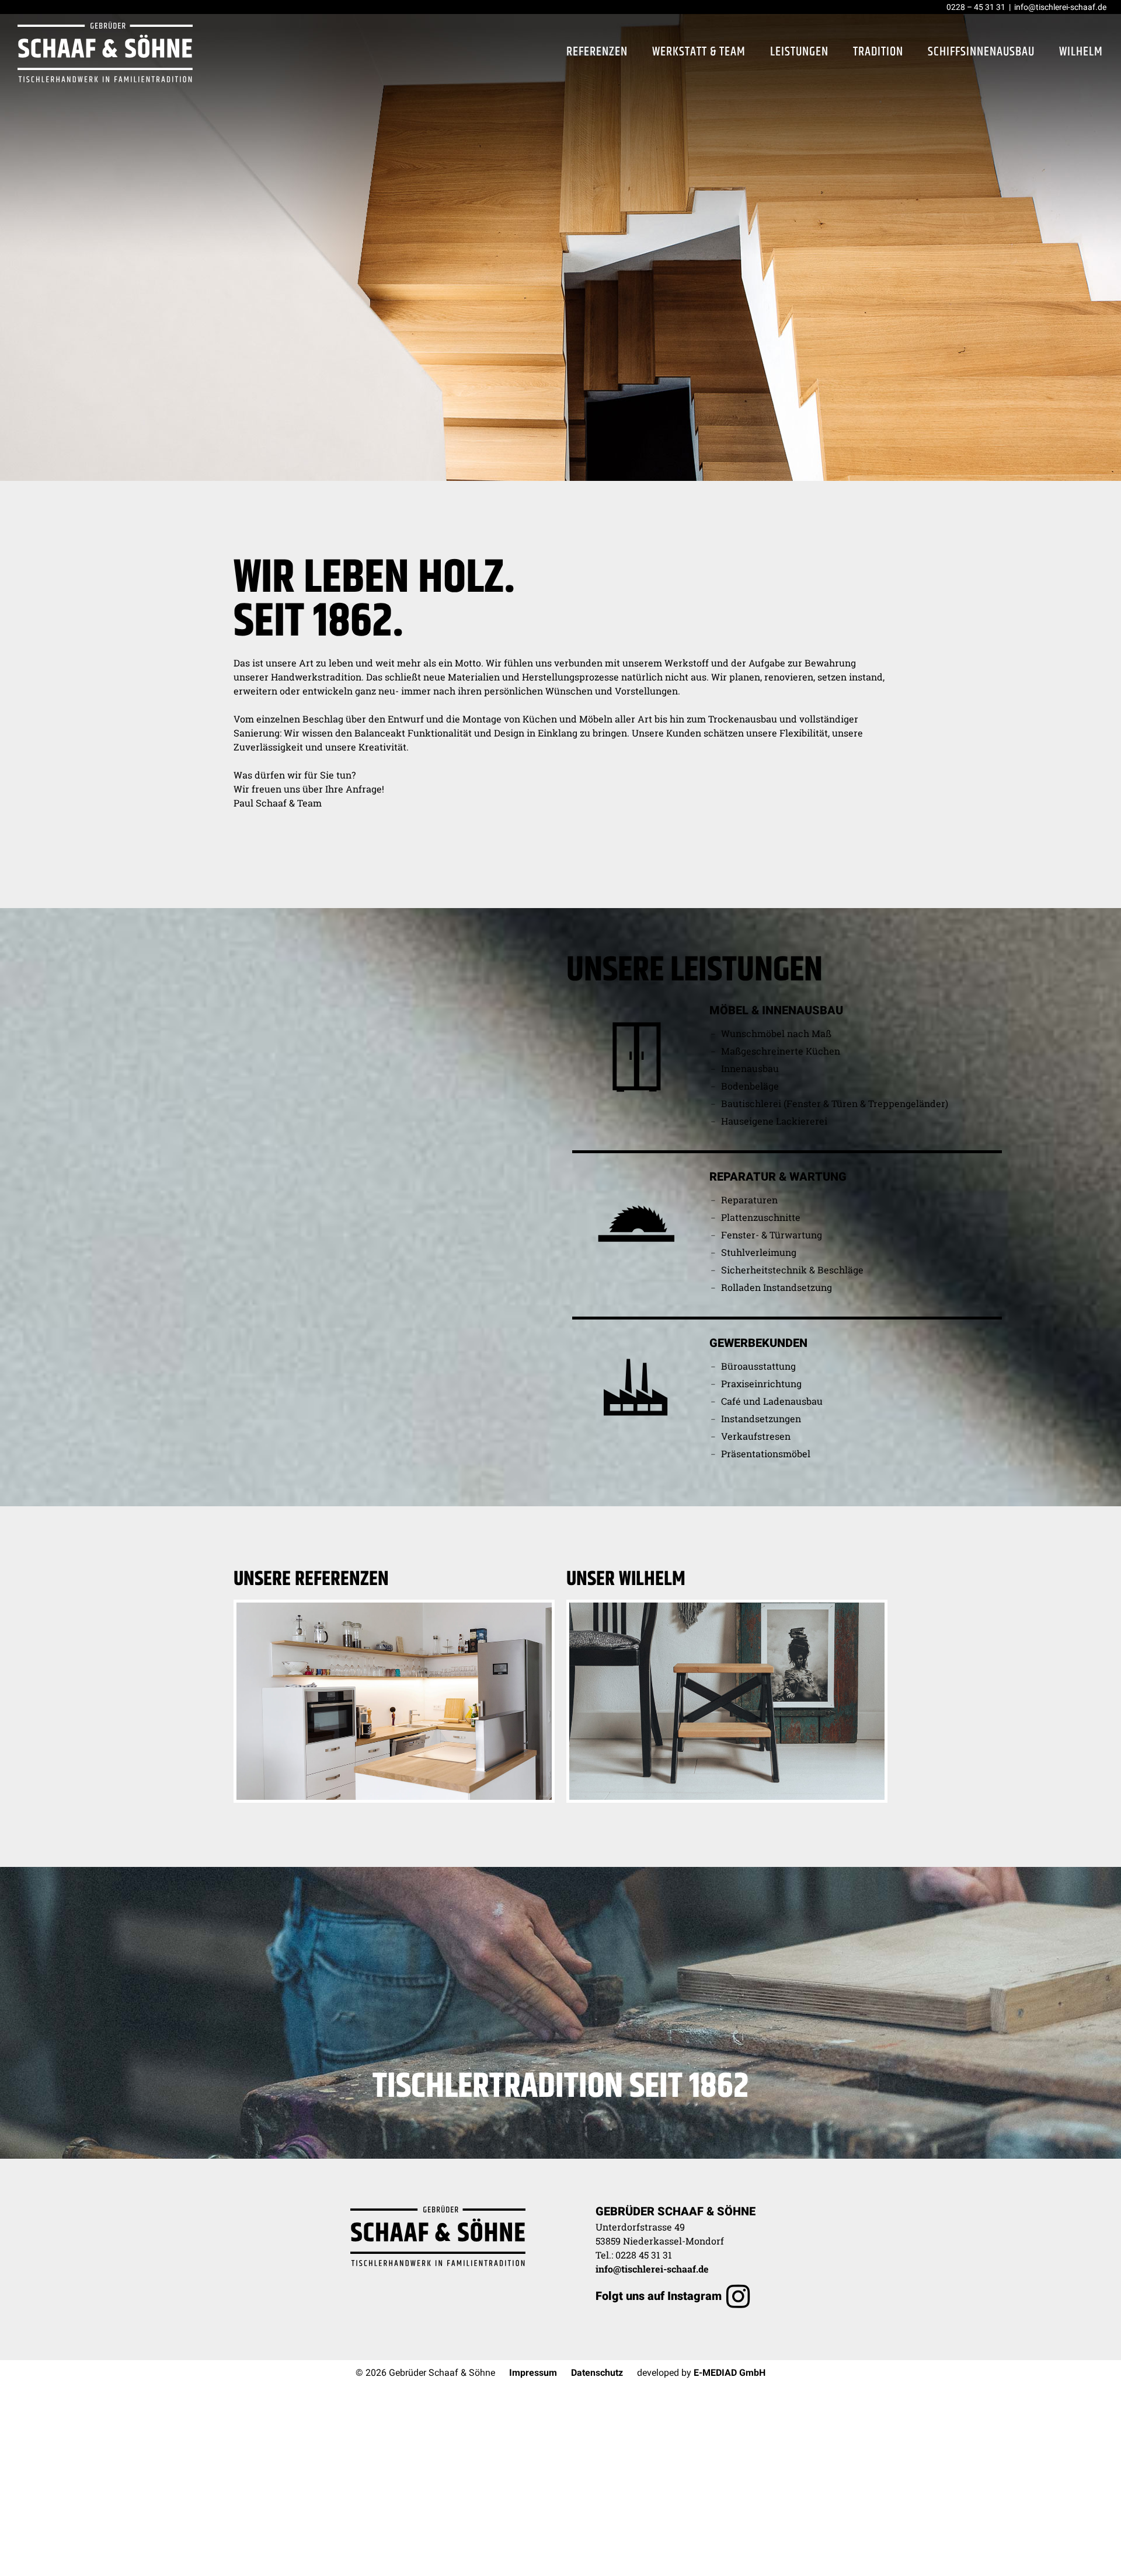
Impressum (533, 2373)
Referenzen (597, 52)
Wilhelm (1081, 52)
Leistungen (799, 52)
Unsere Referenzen (311, 1579)
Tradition (878, 52)
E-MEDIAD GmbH (730, 2373)
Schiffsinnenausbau (981, 52)
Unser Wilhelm (626, 1579)
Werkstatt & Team (699, 52)
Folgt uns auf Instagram (659, 2296)
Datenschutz (597, 2373)
